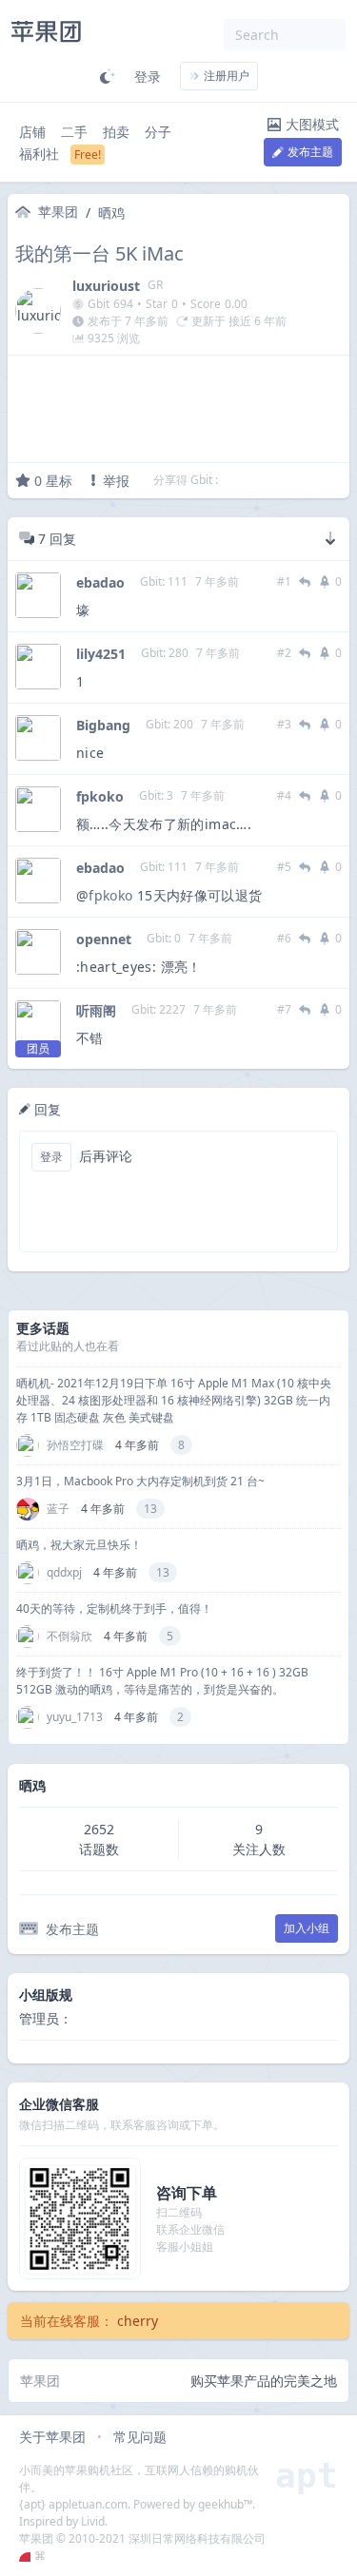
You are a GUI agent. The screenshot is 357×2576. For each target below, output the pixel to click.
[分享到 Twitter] (234, 480)
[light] (108, 76)
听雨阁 (96, 1010)
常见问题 (140, 2437)
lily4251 (101, 654)
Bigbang (103, 725)
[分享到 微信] (284, 480)
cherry (138, 2321)
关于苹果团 (52, 2437)
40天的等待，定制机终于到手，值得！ (114, 1608)
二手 (74, 132)
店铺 (32, 132)
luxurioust (106, 286)
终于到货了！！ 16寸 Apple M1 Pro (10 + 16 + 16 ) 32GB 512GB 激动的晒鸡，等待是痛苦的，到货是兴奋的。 (162, 1681)
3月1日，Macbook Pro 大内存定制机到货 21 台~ (140, 1481)
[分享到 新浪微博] (308, 480)
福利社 (39, 154)
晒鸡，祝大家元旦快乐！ (79, 1545)
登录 (148, 77)
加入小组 (307, 1928)
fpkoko (100, 796)
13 (150, 1509)
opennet (104, 939)
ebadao (100, 582)
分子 (158, 132)
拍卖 (116, 132)
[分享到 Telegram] (259, 480)
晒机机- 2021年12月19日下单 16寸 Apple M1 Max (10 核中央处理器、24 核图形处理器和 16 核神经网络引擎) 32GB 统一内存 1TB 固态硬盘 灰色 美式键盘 (174, 1400)
